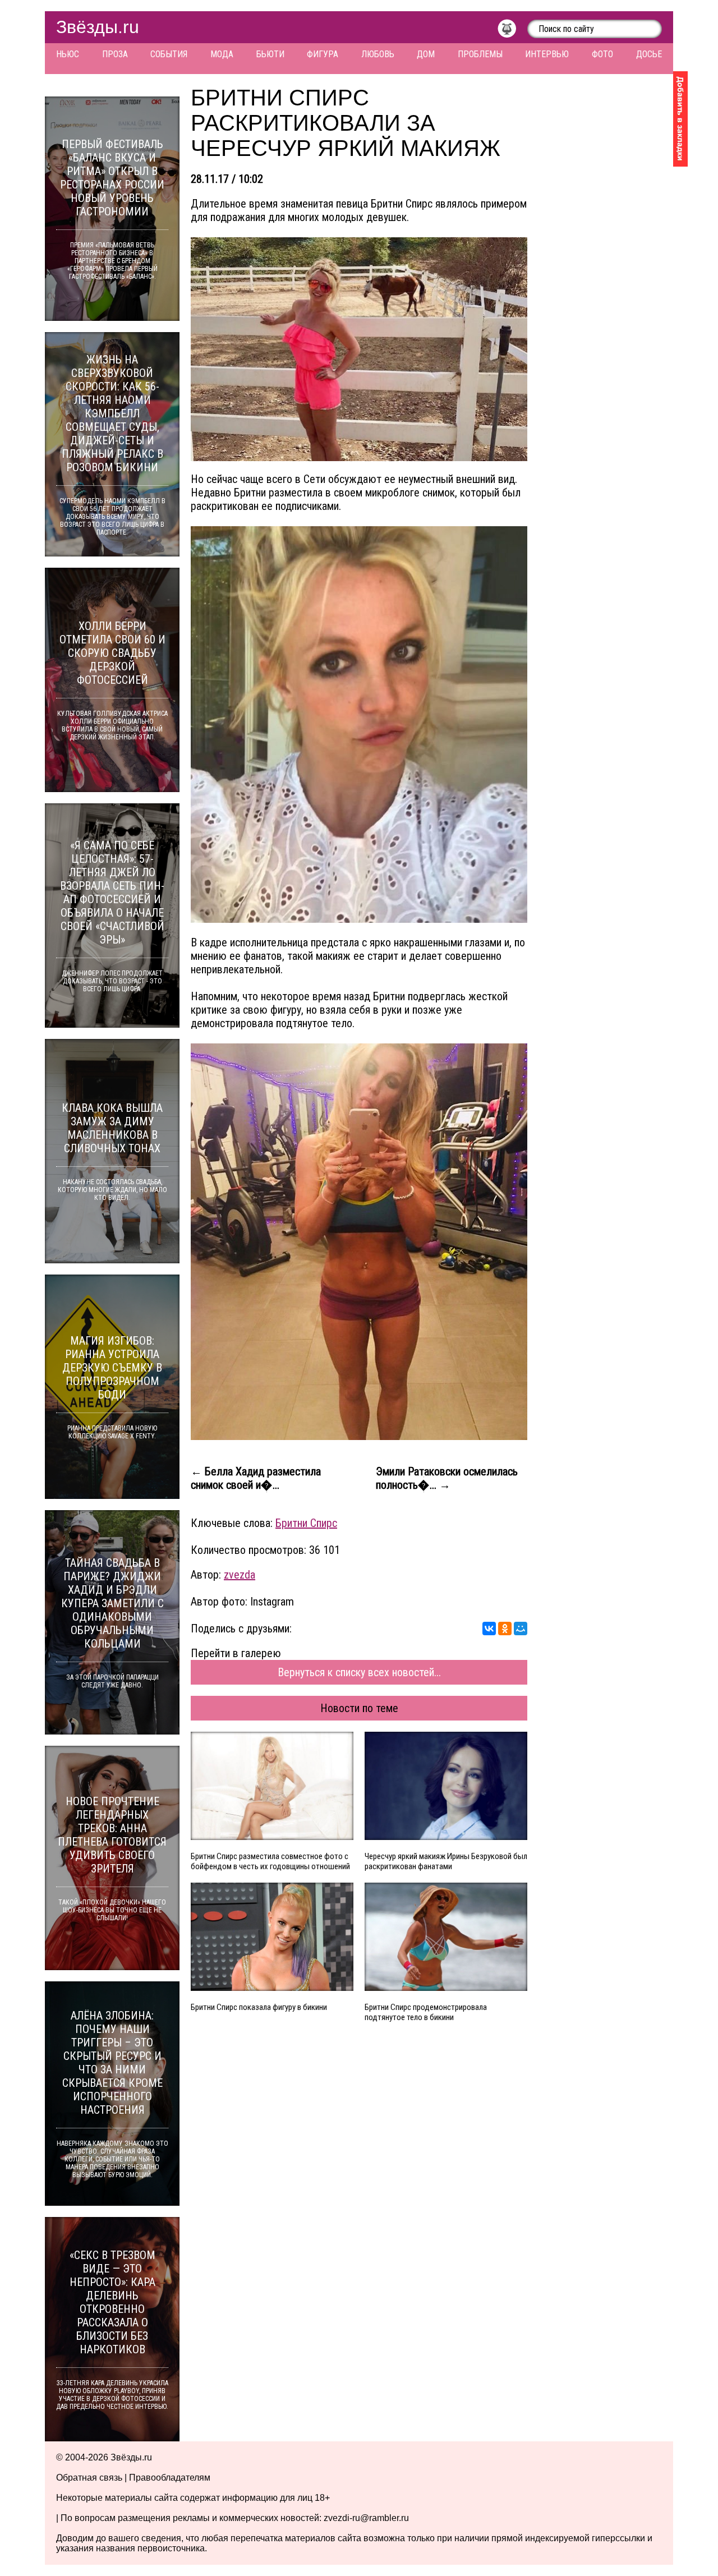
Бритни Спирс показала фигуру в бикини (259, 2007)
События (169, 54)
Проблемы (480, 54)
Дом (426, 54)
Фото (602, 54)
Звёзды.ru (98, 27)
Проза (115, 54)
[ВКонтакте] (489, 1629)
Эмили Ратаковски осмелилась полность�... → (447, 1478)
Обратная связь (89, 2478)
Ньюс (68, 54)
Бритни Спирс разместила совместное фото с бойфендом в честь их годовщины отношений (270, 1861)
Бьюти (270, 54)
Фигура (323, 54)
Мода (222, 54)
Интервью (547, 54)
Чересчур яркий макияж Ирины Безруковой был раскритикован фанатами (446, 1861)
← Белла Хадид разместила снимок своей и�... (256, 1478)
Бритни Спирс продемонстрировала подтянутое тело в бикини (426, 2012)
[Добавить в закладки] (680, 119)
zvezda (240, 1575)
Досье (649, 54)
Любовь (378, 54)
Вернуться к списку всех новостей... (359, 1672)
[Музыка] (512, 31)
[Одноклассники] (505, 1629)
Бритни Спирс (306, 1523)
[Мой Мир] (521, 1629)
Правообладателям (170, 2478)
